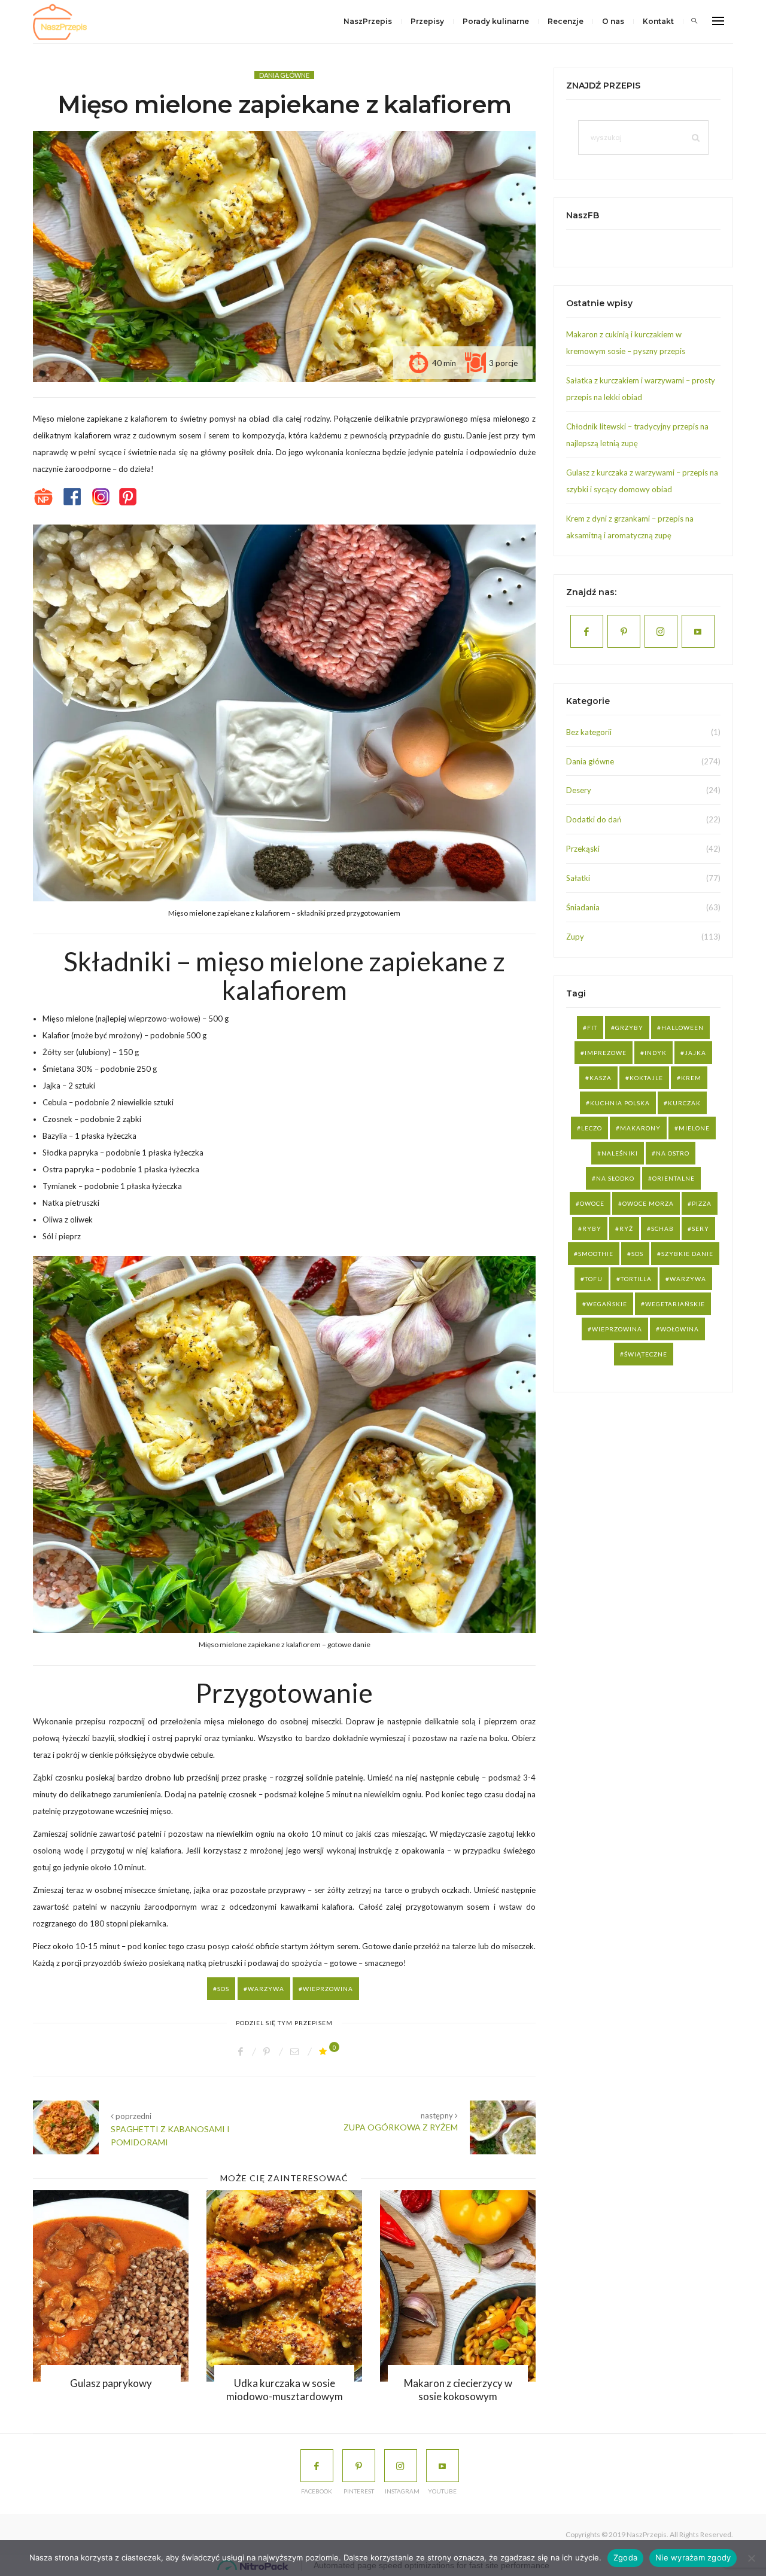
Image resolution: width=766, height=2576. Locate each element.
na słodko (615, 1178)
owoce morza (648, 1203)
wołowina (680, 1329)
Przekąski (583, 849)
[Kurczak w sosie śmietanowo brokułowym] (480, 2286)
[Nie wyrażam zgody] (751, 2558)
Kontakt (658, 21)
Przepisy (427, 21)
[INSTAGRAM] (401, 2466)
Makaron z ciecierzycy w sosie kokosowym (306, 2390)
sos (223, 1989)
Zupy (575, 937)
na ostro (673, 1153)
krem (691, 1078)
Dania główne (284, 75)
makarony (640, 1128)
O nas (613, 21)
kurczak (684, 1103)
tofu (594, 1279)
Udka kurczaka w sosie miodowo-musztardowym (133, 2390)
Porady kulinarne (496, 21)
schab (662, 1228)
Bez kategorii (589, 732)
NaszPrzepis (368, 21)
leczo (592, 1128)
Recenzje (566, 21)
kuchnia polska (620, 1103)
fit (592, 1028)
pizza (702, 1203)
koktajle (646, 1078)
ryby (592, 1228)
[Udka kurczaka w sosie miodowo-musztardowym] (133, 2286)
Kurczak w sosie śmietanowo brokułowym (480, 2390)
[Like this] (325, 2051)
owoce (592, 1203)
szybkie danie (687, 1254)
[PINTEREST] (359, 2466)
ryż (626, 1228)
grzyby (629, 1028)
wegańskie (607, 1304)
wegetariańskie (675, 1304)
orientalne (674, 1178)
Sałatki (578, 878)
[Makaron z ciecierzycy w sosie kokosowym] (306, 2286)
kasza (601, 1078)
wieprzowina (328, 1989)
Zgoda (625, 2557)
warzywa (266, 1989)
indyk (656, 1053)
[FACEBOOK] (317, 2466)
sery (700, 1228)
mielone (694, 1128)
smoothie (596, 1254)
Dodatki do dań (594, 819)
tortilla (636, 1279)
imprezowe (606, 1053)
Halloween (683, 1028)
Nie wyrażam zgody (693, 2557)
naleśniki (620, 1153)
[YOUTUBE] (443, 2466)
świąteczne (646, 1354)
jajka (695, 1053)
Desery (579, 790)
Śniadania (583, 907)
